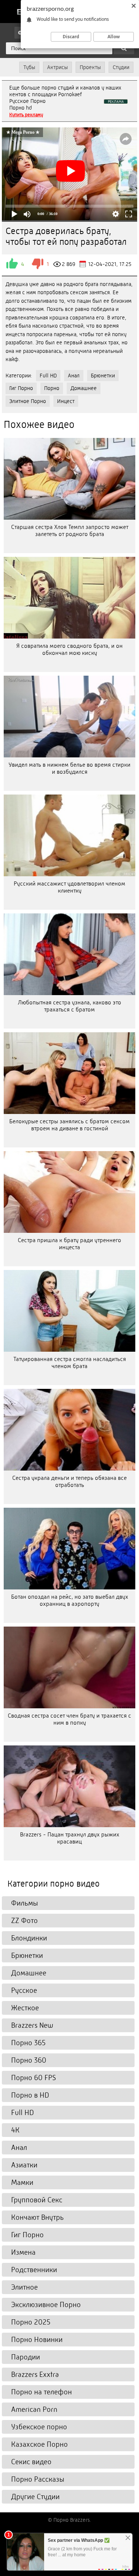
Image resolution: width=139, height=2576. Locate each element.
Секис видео (31, 2462)
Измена (23, 2252)
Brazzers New (32, 2025)
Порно (52, 388)
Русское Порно (27, 101)
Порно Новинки (37, 2340)
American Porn (34, 2409)
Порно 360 (29, 2060)
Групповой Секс (37, 2200)
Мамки (22, 2182)
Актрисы (57, 67)
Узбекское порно (39, 2427)
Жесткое (25, 2008)
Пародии (26, 2357)
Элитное (24, 2287)
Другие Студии (35, 2497)
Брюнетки (103, 376)
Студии (121, 67)
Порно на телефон (42, 2392)
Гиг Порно (21, 388)
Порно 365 (28, 2043)
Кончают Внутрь (37, 2217)
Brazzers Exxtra (35, 2374)
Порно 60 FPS (34, 2078)
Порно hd (21, 108)
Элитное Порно (28, 401)
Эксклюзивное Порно (46, 2305)
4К (15, 2130)
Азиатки (24, 2165)
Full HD (48, 376)
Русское (24, 1990)
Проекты (90, 67)
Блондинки (29, 1938)
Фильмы (24, 1903)
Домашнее (84, 388)
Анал (74, 376)
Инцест (66, 401)
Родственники (34, 2270)
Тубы (29, 67)
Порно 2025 (31, 2322)
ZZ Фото (24, 1921)
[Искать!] (124, 48)
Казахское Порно (39, 2444)
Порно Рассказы (38, 2479)
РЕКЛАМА (116, 102)
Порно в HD (30, 2095)
